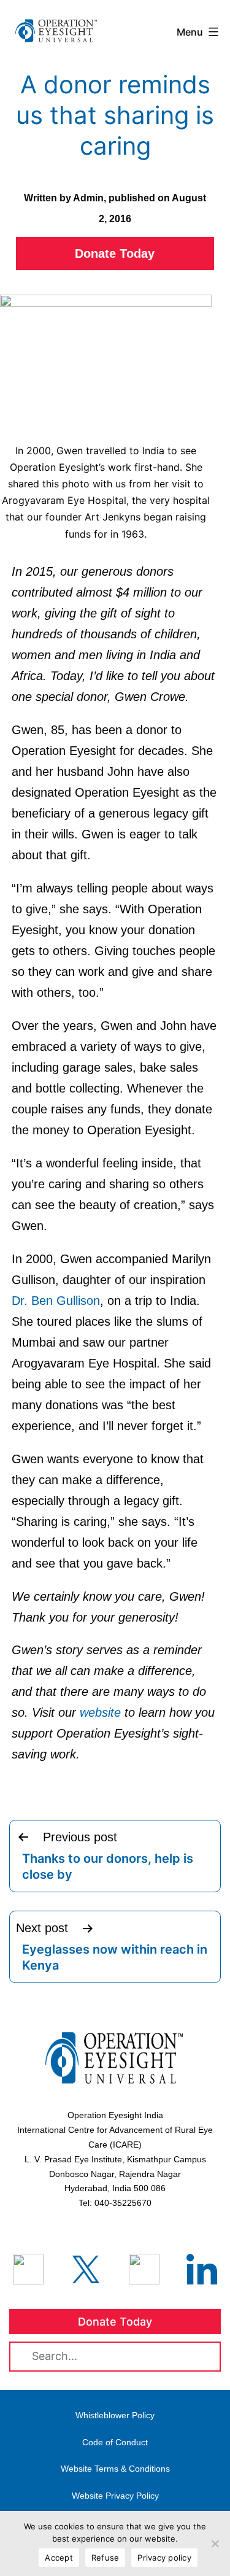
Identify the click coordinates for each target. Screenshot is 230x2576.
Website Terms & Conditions (115, 2469)
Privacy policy (164, 2558)
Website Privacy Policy (115, 2496)
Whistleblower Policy (115, 2415)
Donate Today (115, 253)
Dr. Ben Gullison (56, 1301)
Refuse (105, 2558)
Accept (59, 2558)
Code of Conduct (115, 2442)
